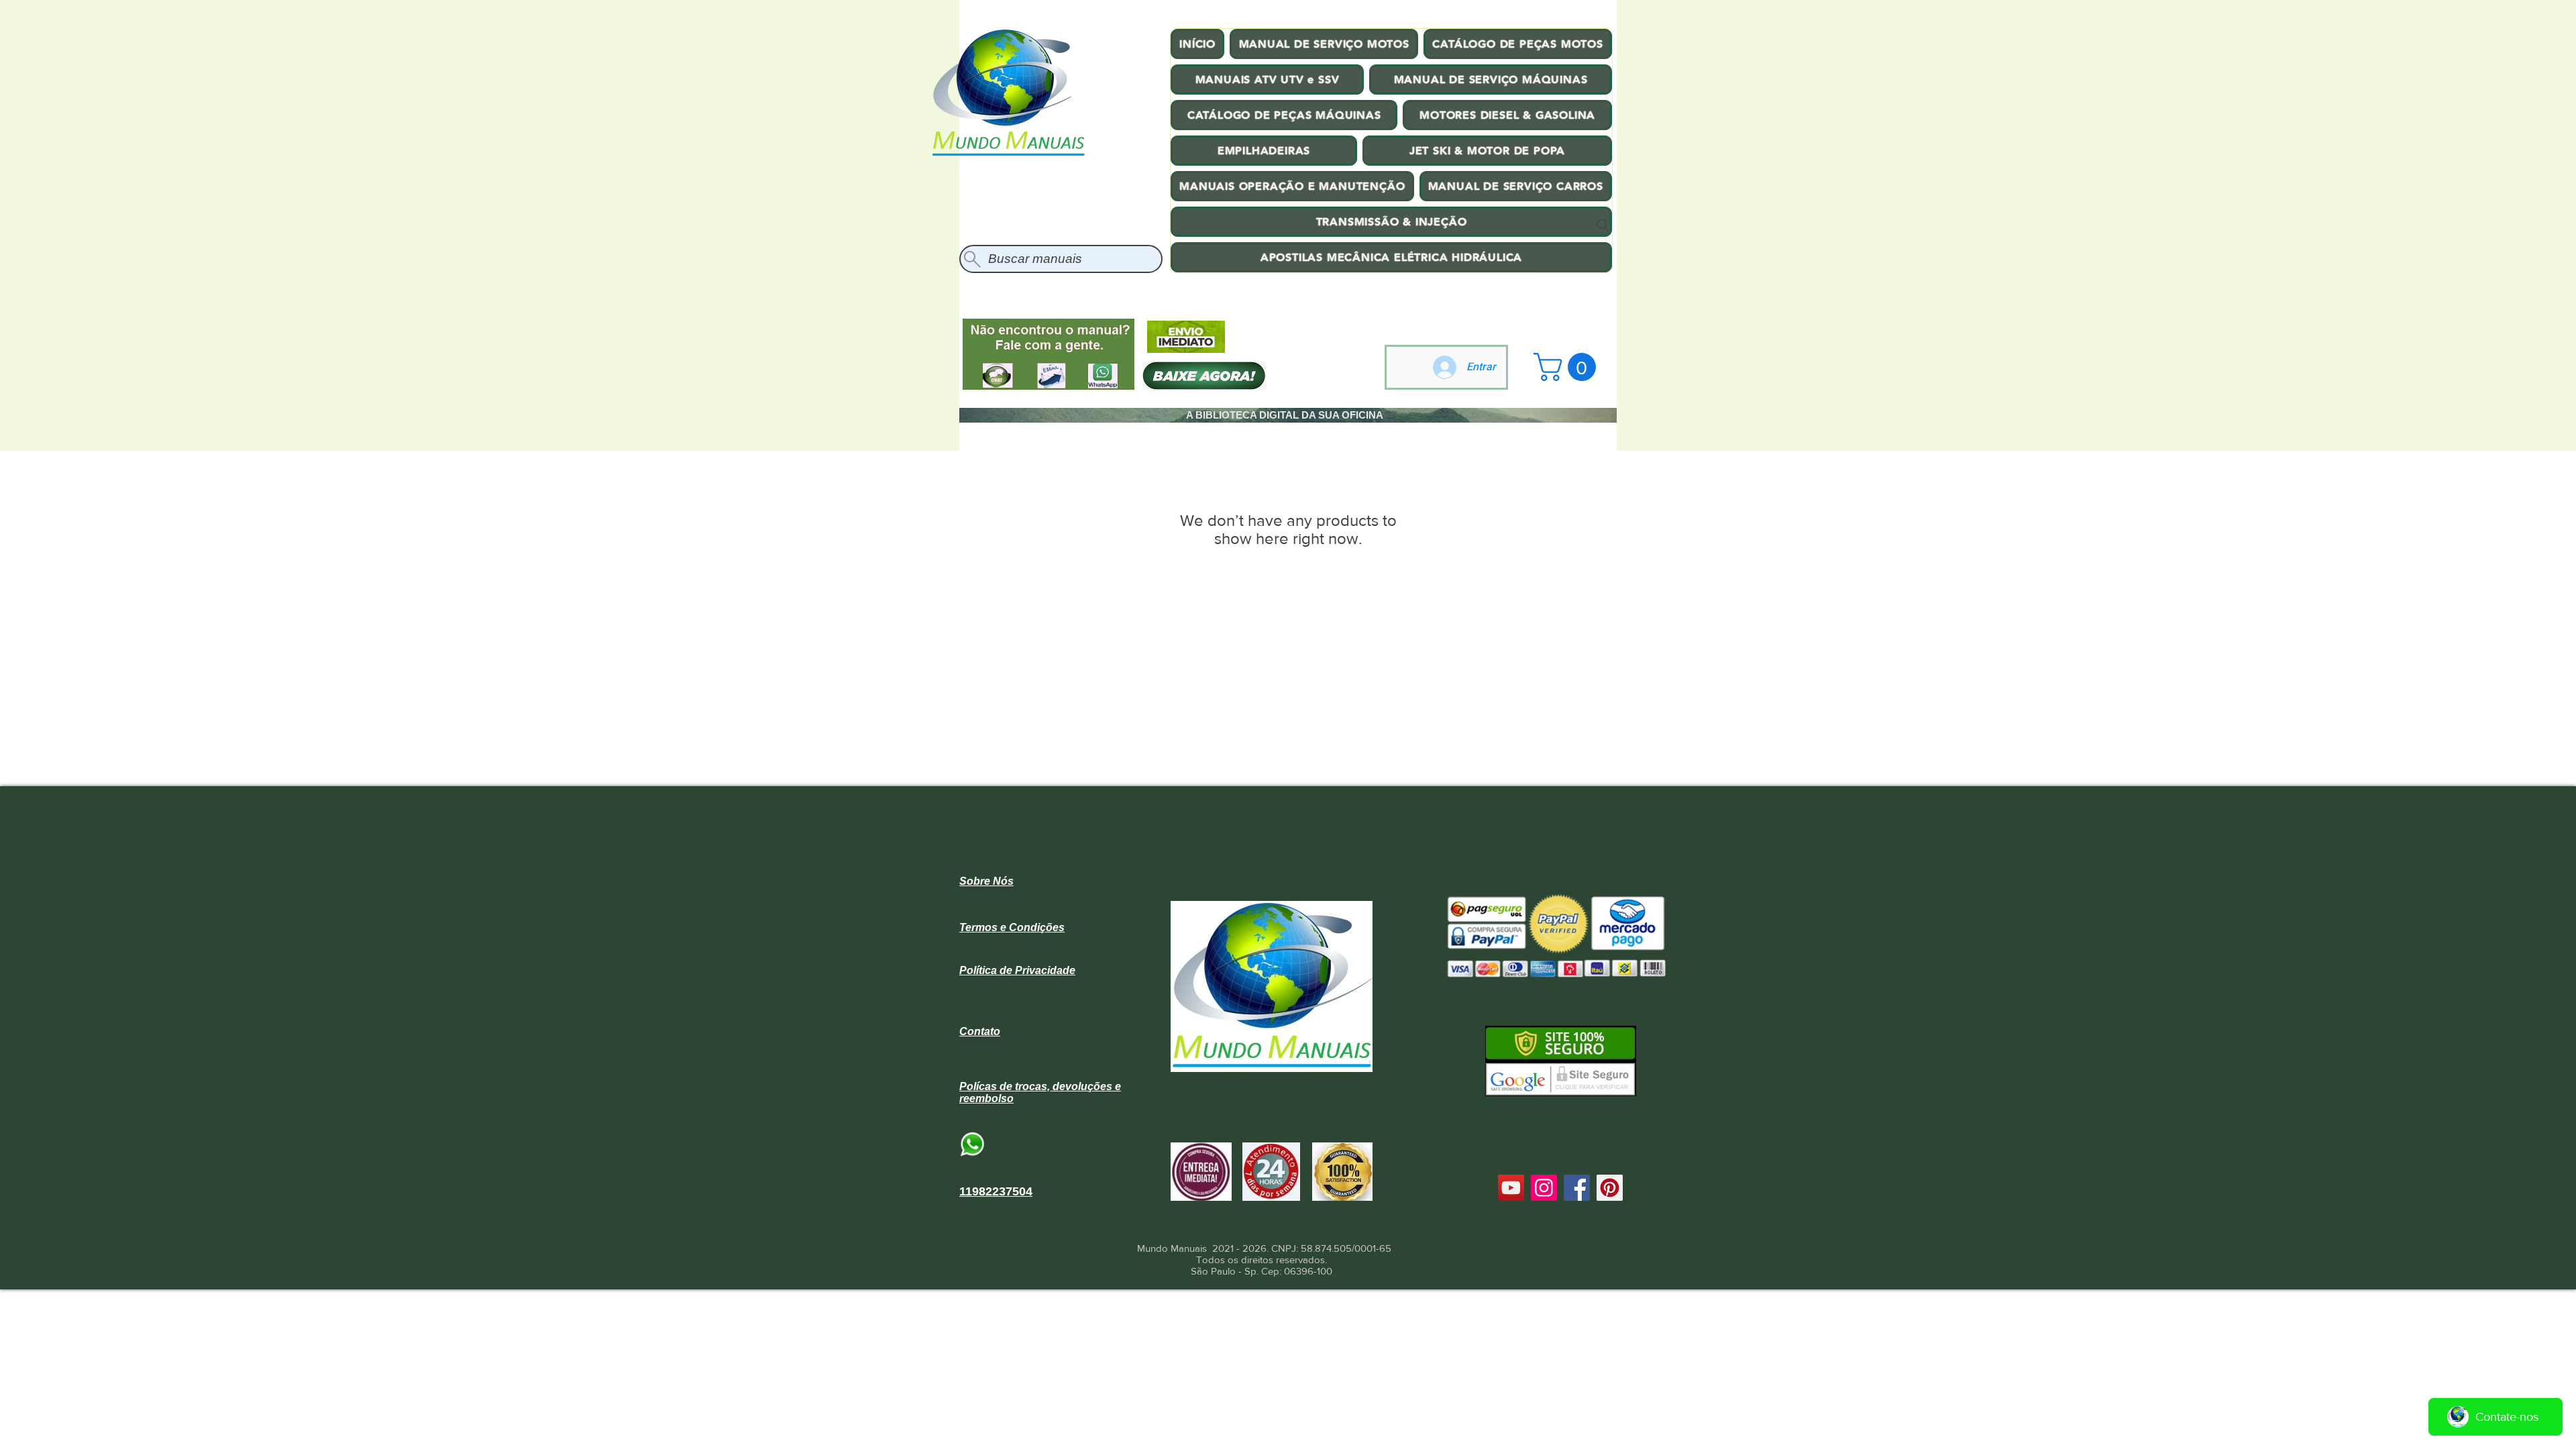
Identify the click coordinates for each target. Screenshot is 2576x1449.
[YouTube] (1511, 1188)
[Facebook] (1577, 1188)
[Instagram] (1544, 1188)
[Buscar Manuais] (1603, 225)
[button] (1568, 367)
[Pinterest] (1610, 1188)
